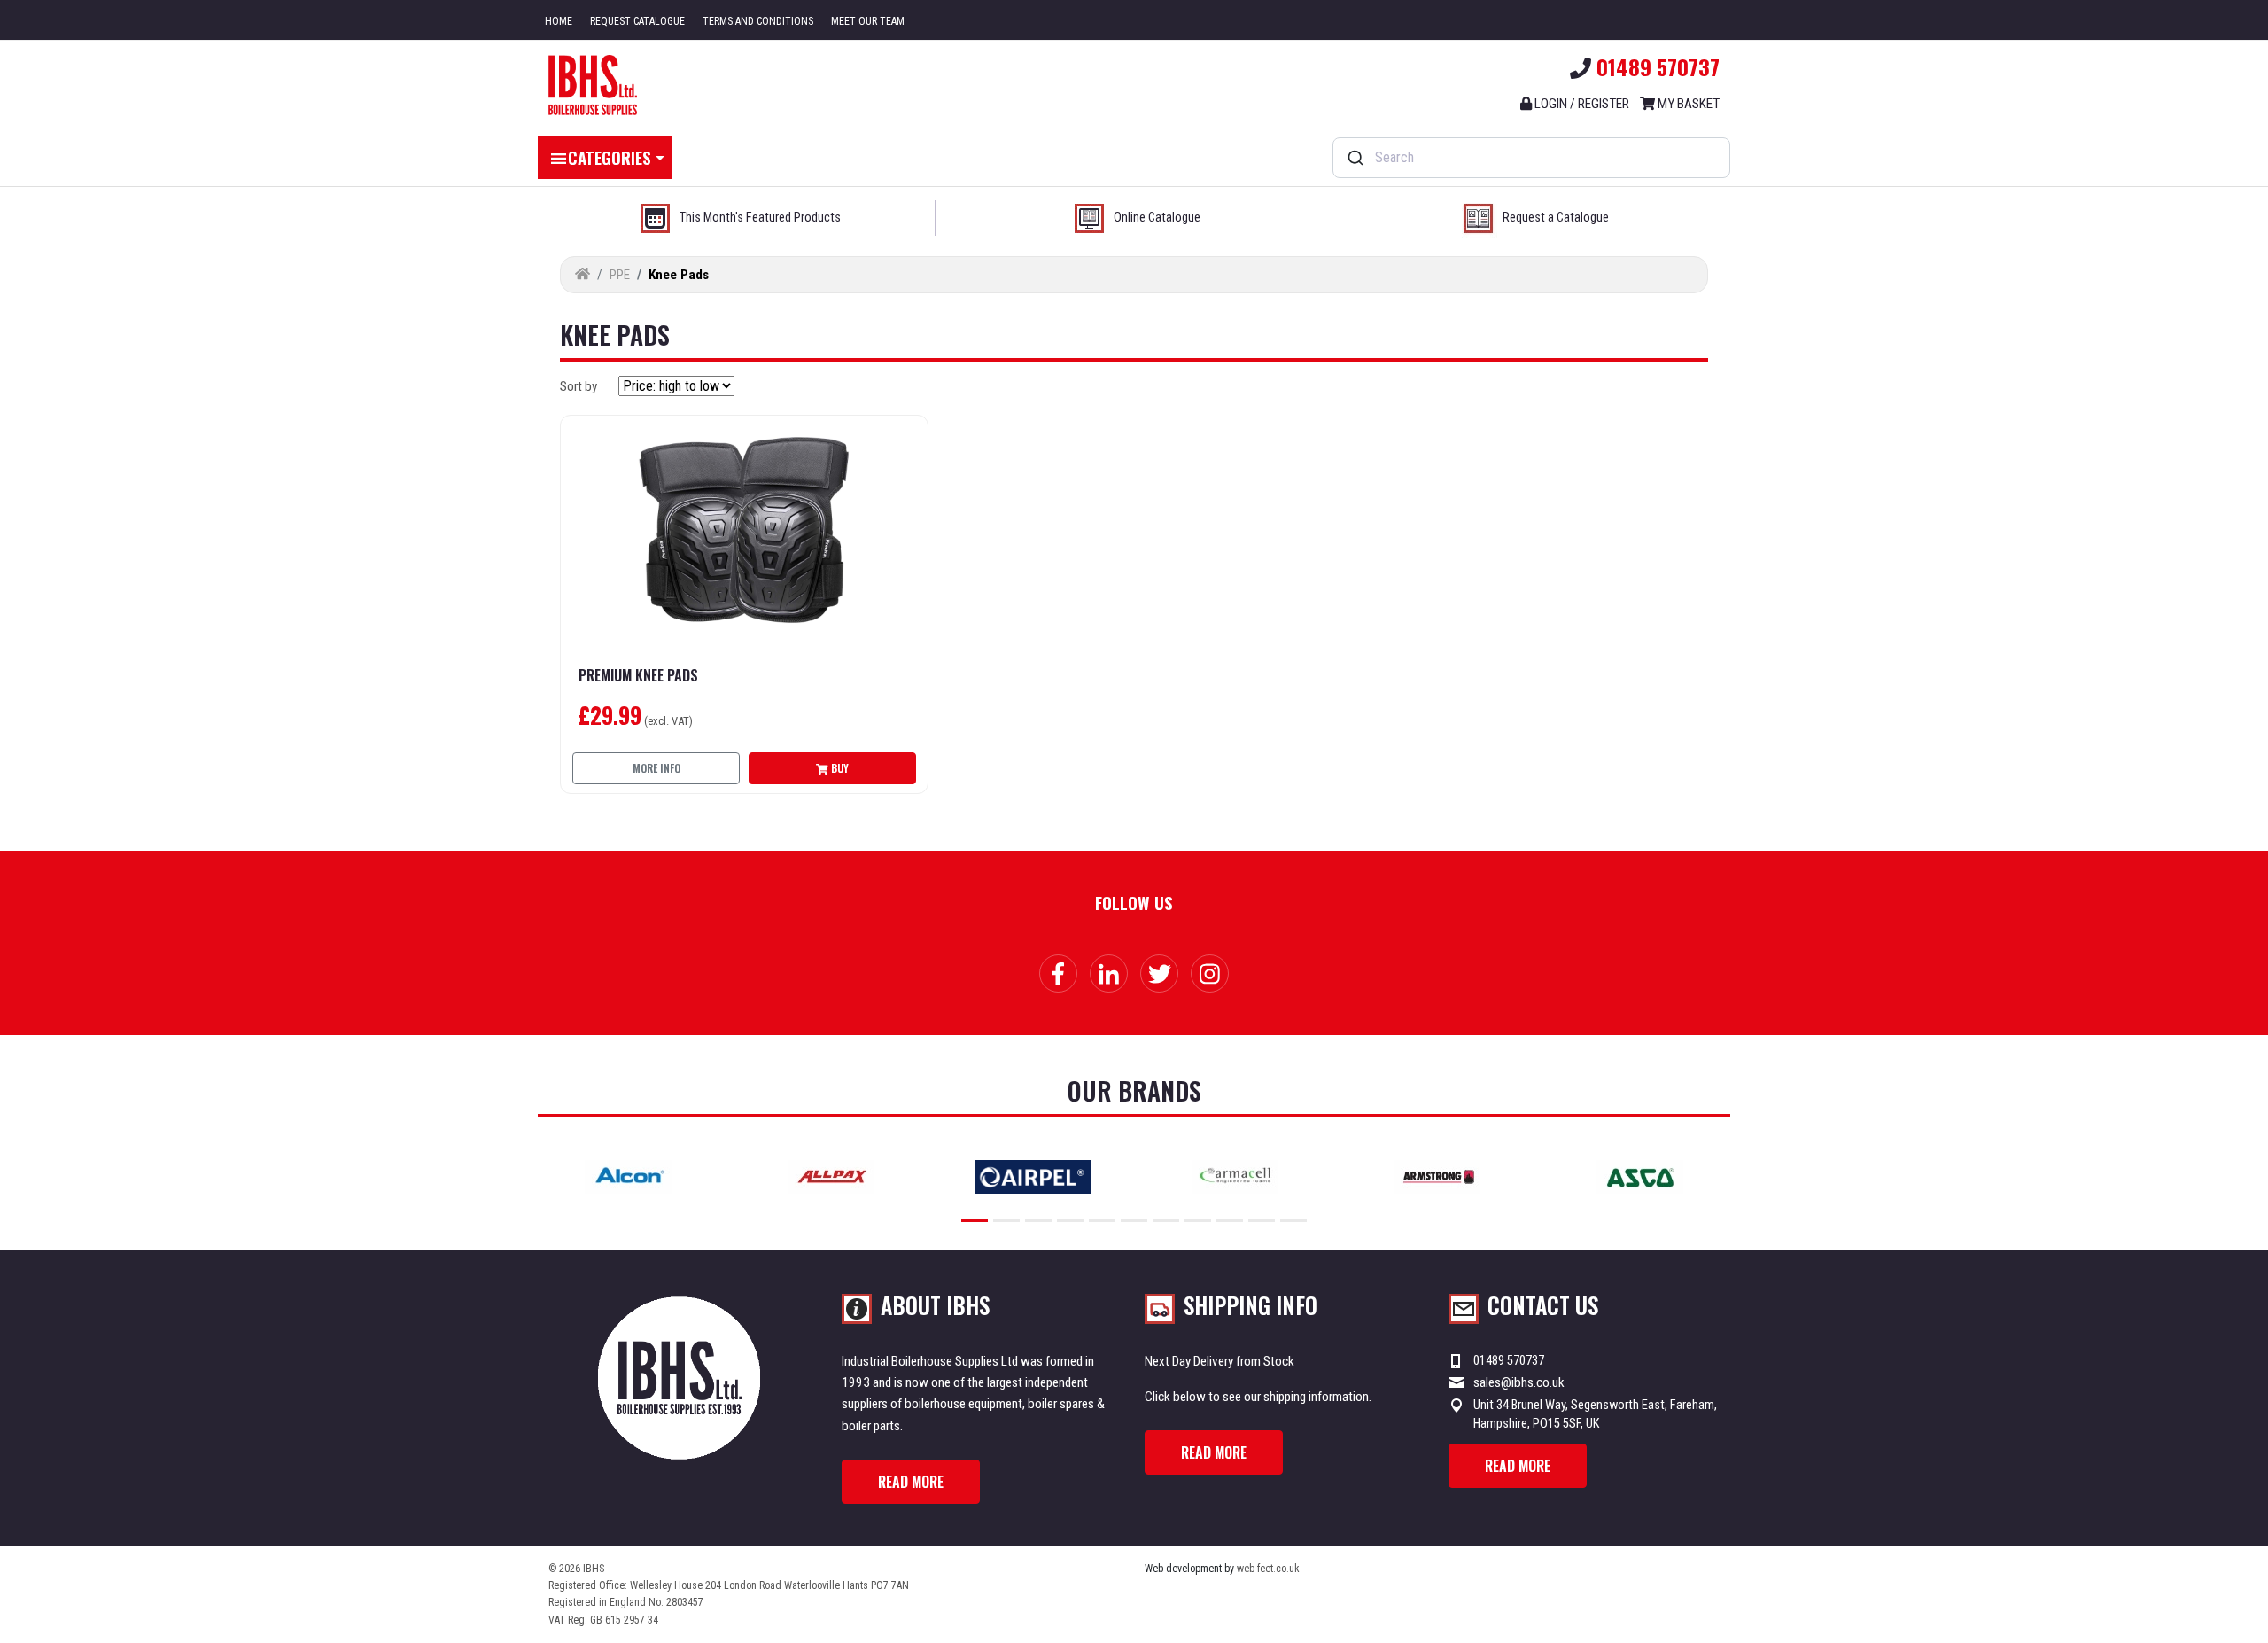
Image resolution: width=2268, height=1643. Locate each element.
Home (559, 21)
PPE (620, 275)
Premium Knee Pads (638, 676)
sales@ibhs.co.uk (1519, 1382)
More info (656, 768)
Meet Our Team (868, 21)
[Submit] (1354, 158)
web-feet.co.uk (1268, 1569)
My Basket (1687, 104)
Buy (839, 768)
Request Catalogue (637, 21)
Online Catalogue (1157, 218)
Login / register (1581, 104)
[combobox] (1531, 158)
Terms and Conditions (758, 21)
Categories (610, 157)
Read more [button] (911, 1482)
